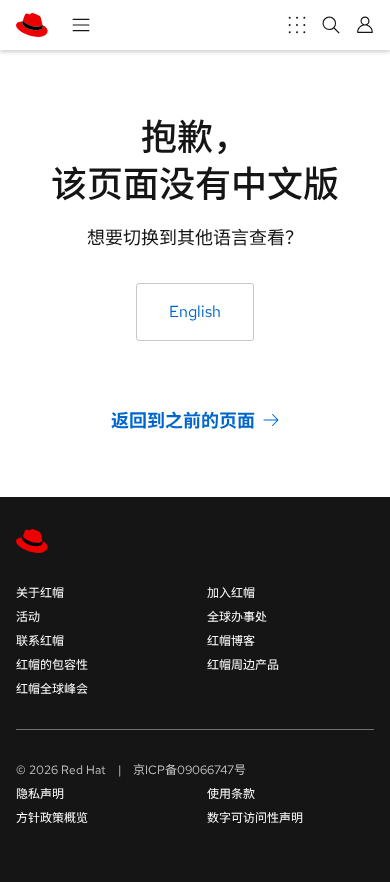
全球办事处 (237, 617)
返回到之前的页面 (183, 419)
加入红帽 (231, 593)
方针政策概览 (52, 818)
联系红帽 (40, 641)
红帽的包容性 (52, 665)
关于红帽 (40, 593)
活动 (28, 617)
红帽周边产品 (243, 665)
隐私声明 (40, 794)
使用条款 (231, 794)
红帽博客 (231, 641)
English (195, 311)
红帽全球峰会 (52, 689)
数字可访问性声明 (255, 818)
